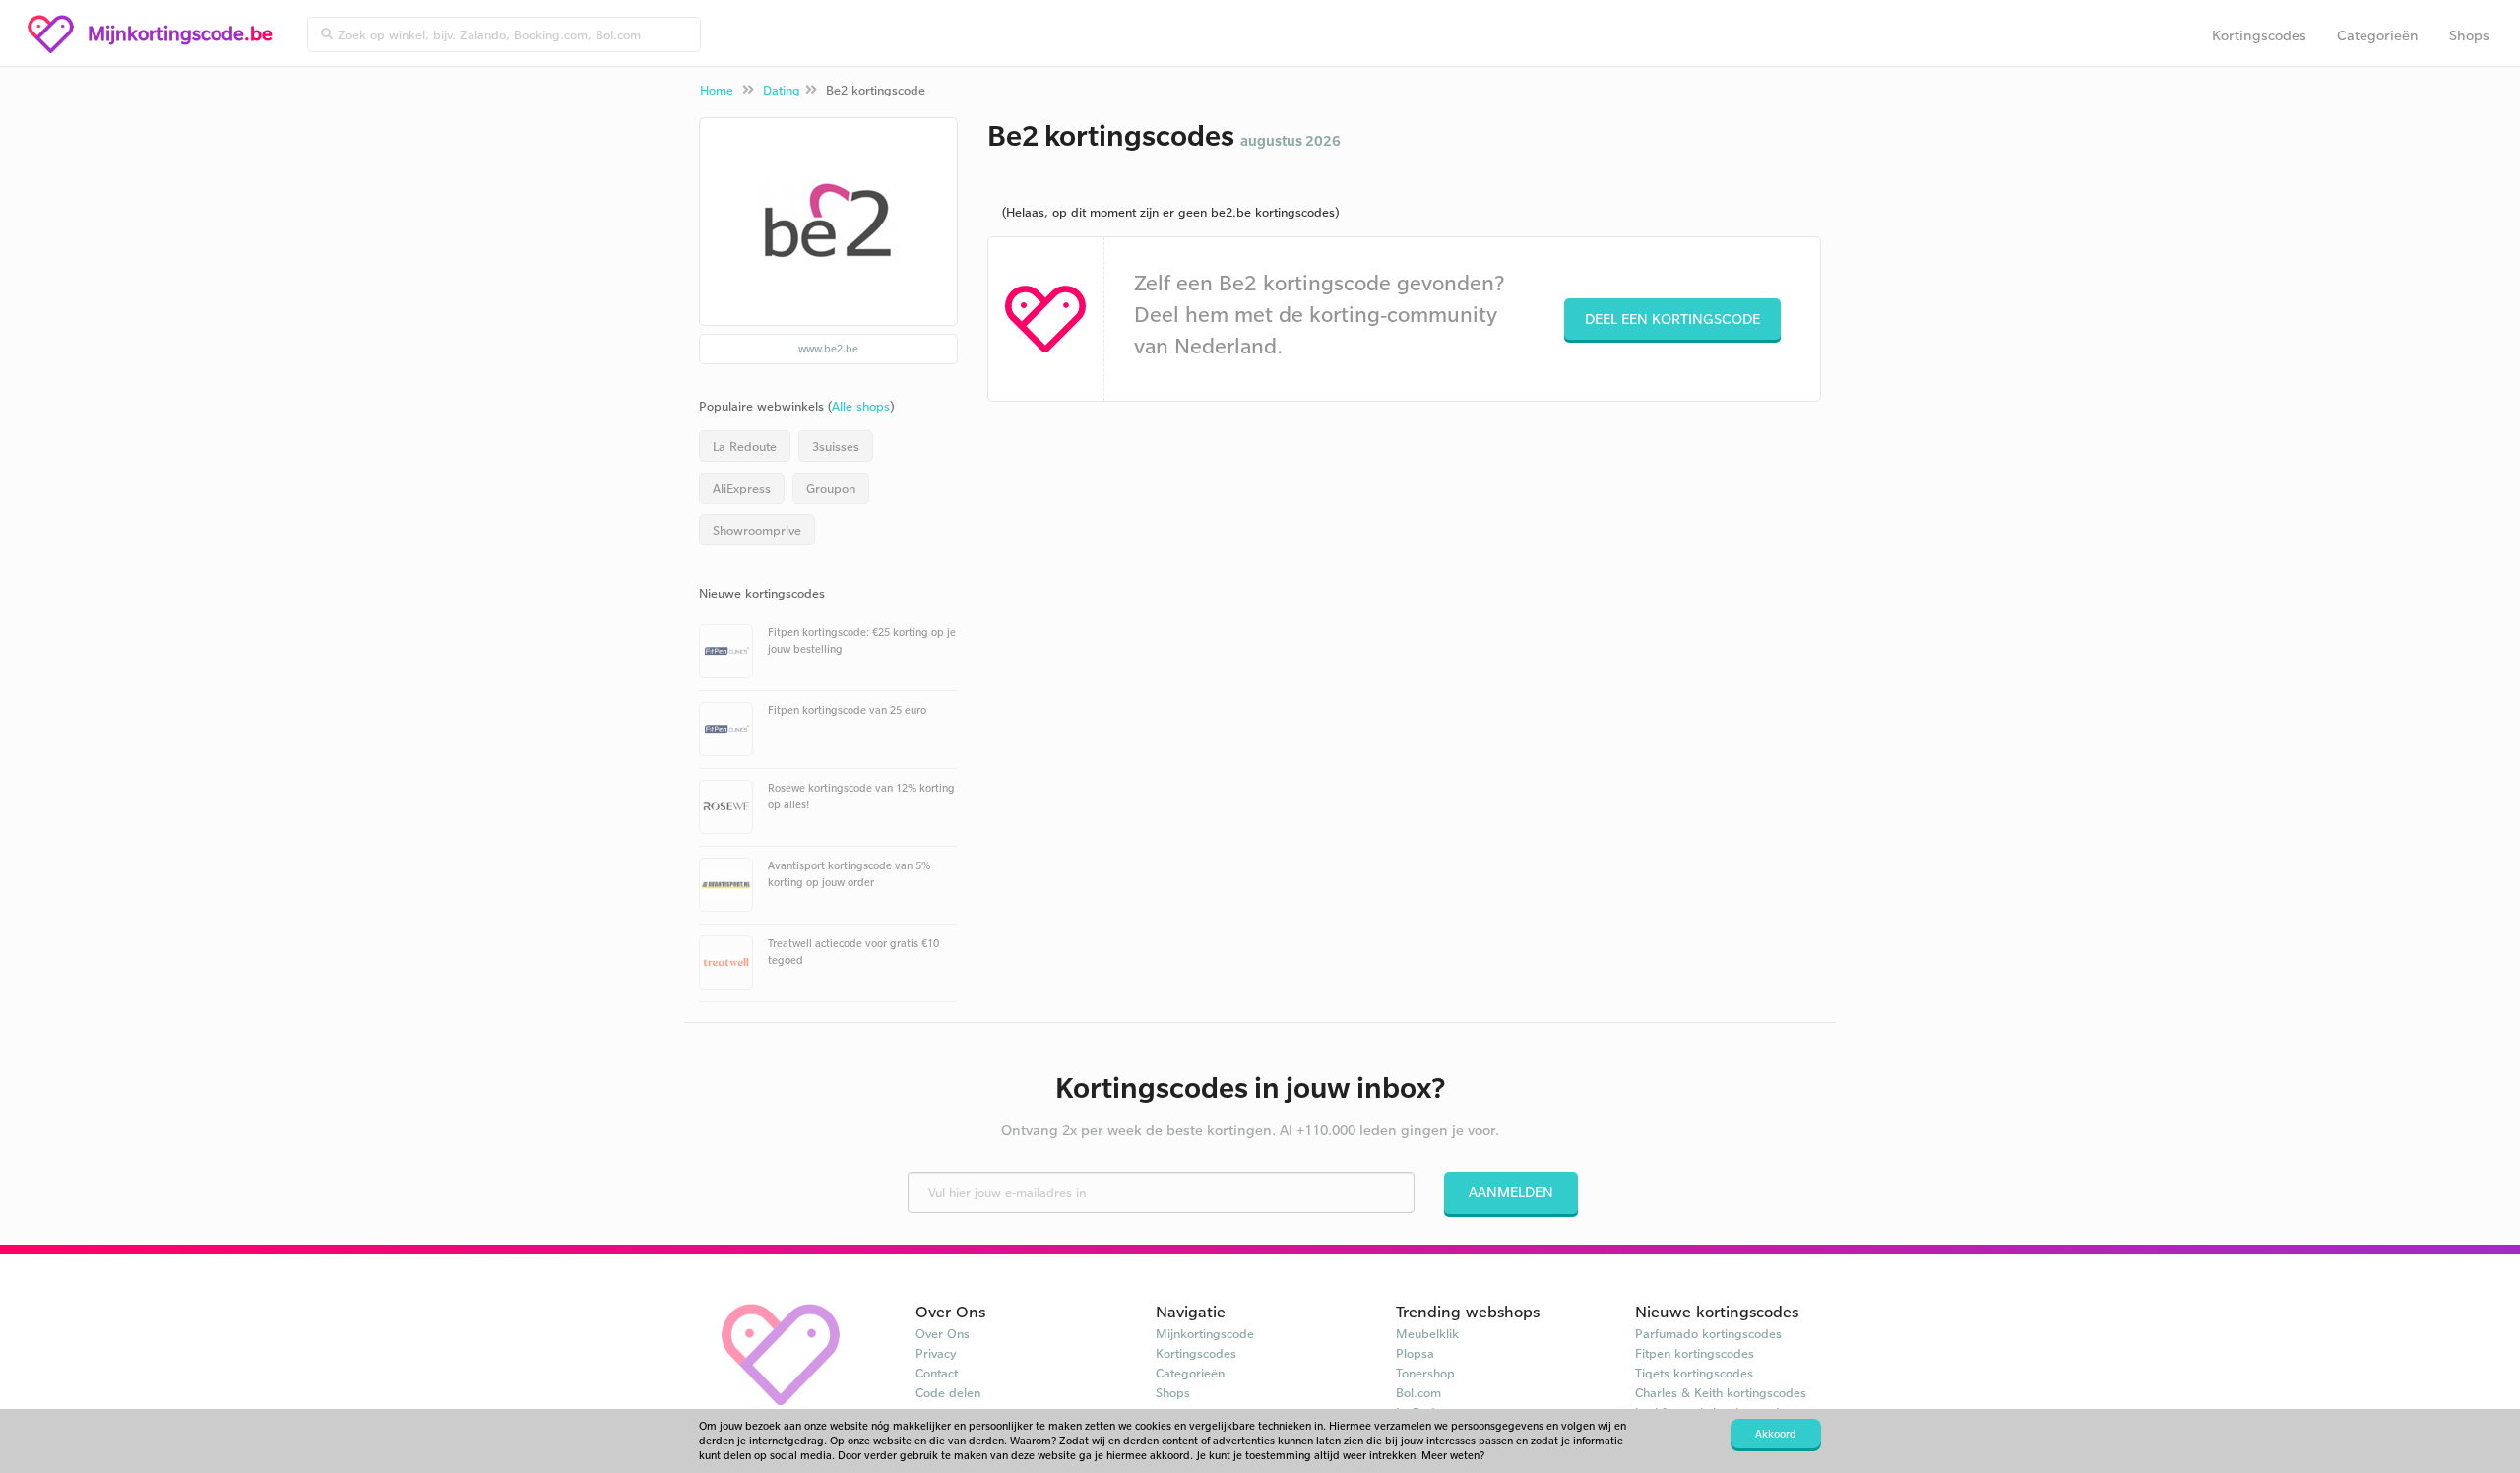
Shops (2469, 35)
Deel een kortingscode (1672, 319)
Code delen (948, 1392)
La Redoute (745, 446)
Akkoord (1776, 1434)
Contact (937, 1373)
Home (717, 90)
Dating (782, 90)
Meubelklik (1427, 1333)
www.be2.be (828, 349)
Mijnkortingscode (1205, 1333)
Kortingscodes (2259, 35)
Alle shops (861, 406)
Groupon (831, 488)
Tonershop (1425, 1373)
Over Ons (943, 1333)
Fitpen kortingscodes (1695, 1353)
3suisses (836, 446)
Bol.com (1418, 1392)
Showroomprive (757, 530)
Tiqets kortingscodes (1694, 1373)
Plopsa (1415, 1353)
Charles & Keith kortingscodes (1721, 1392)
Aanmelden (1511, 1192)
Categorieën (2378, 35)
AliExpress (742, 488)
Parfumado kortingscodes (1708, 1333)
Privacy (936, 1353)
